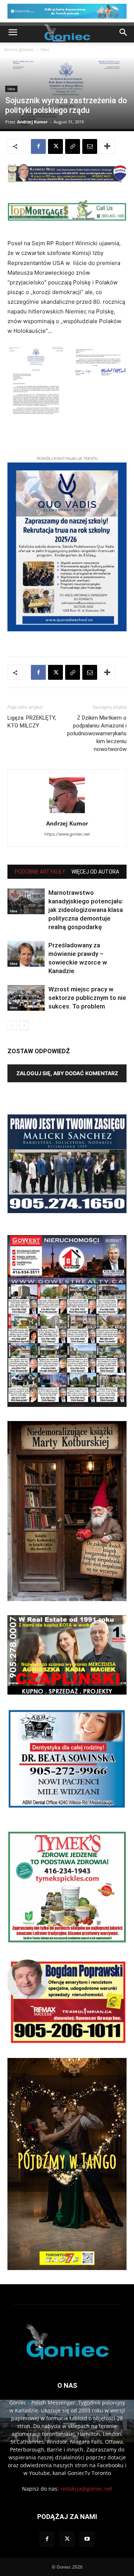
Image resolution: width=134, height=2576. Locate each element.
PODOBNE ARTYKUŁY (40, 872)
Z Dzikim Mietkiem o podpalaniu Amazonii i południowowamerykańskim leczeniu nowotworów (97, 733)
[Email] (90, 146)
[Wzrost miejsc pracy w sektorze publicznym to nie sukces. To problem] (26, 998)
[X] (55, 146)
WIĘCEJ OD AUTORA (95, 872)
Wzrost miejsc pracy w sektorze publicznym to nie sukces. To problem (87, 998)
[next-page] (24, 1025)
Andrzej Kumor (32, 122)
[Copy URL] (73, 146)
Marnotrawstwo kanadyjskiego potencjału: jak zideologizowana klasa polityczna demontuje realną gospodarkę (86, 910)
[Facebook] (38, 146)
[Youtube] (87, 2539)
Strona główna (19, 49)
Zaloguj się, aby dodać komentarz (67, 1073)
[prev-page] (12, 1025)
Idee (45, 49)
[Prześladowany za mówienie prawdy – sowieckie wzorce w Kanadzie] (26, 954)
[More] (107, 146)
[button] (13, 32)
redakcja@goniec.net (86, 2489)
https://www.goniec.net (67, 834)
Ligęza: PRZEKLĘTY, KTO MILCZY (32, 722)
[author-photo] (67, 813)
